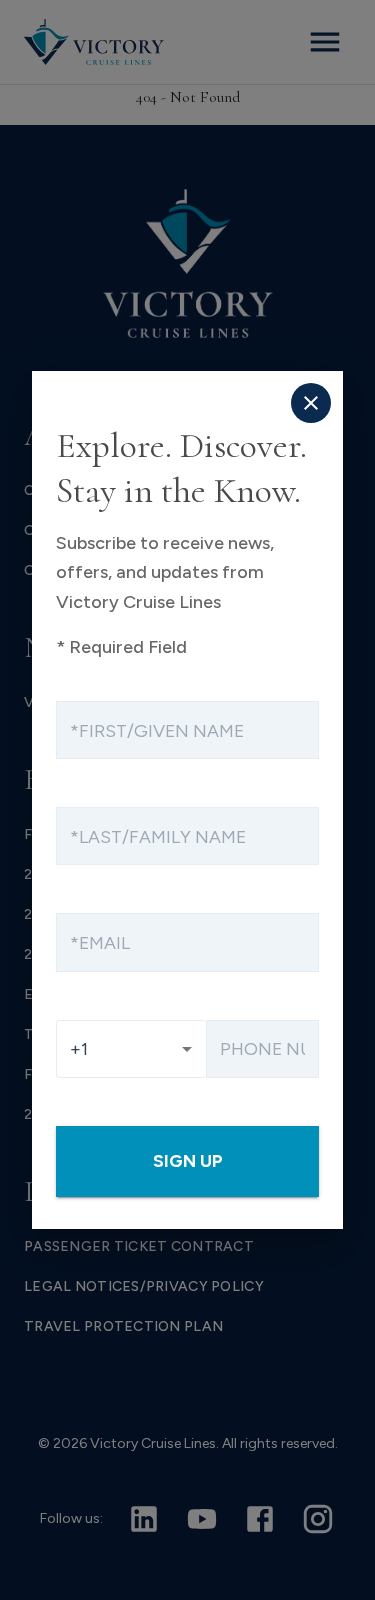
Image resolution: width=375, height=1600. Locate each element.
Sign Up (188, 1160)
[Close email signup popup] (311, 403)
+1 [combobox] (79, 1048)
